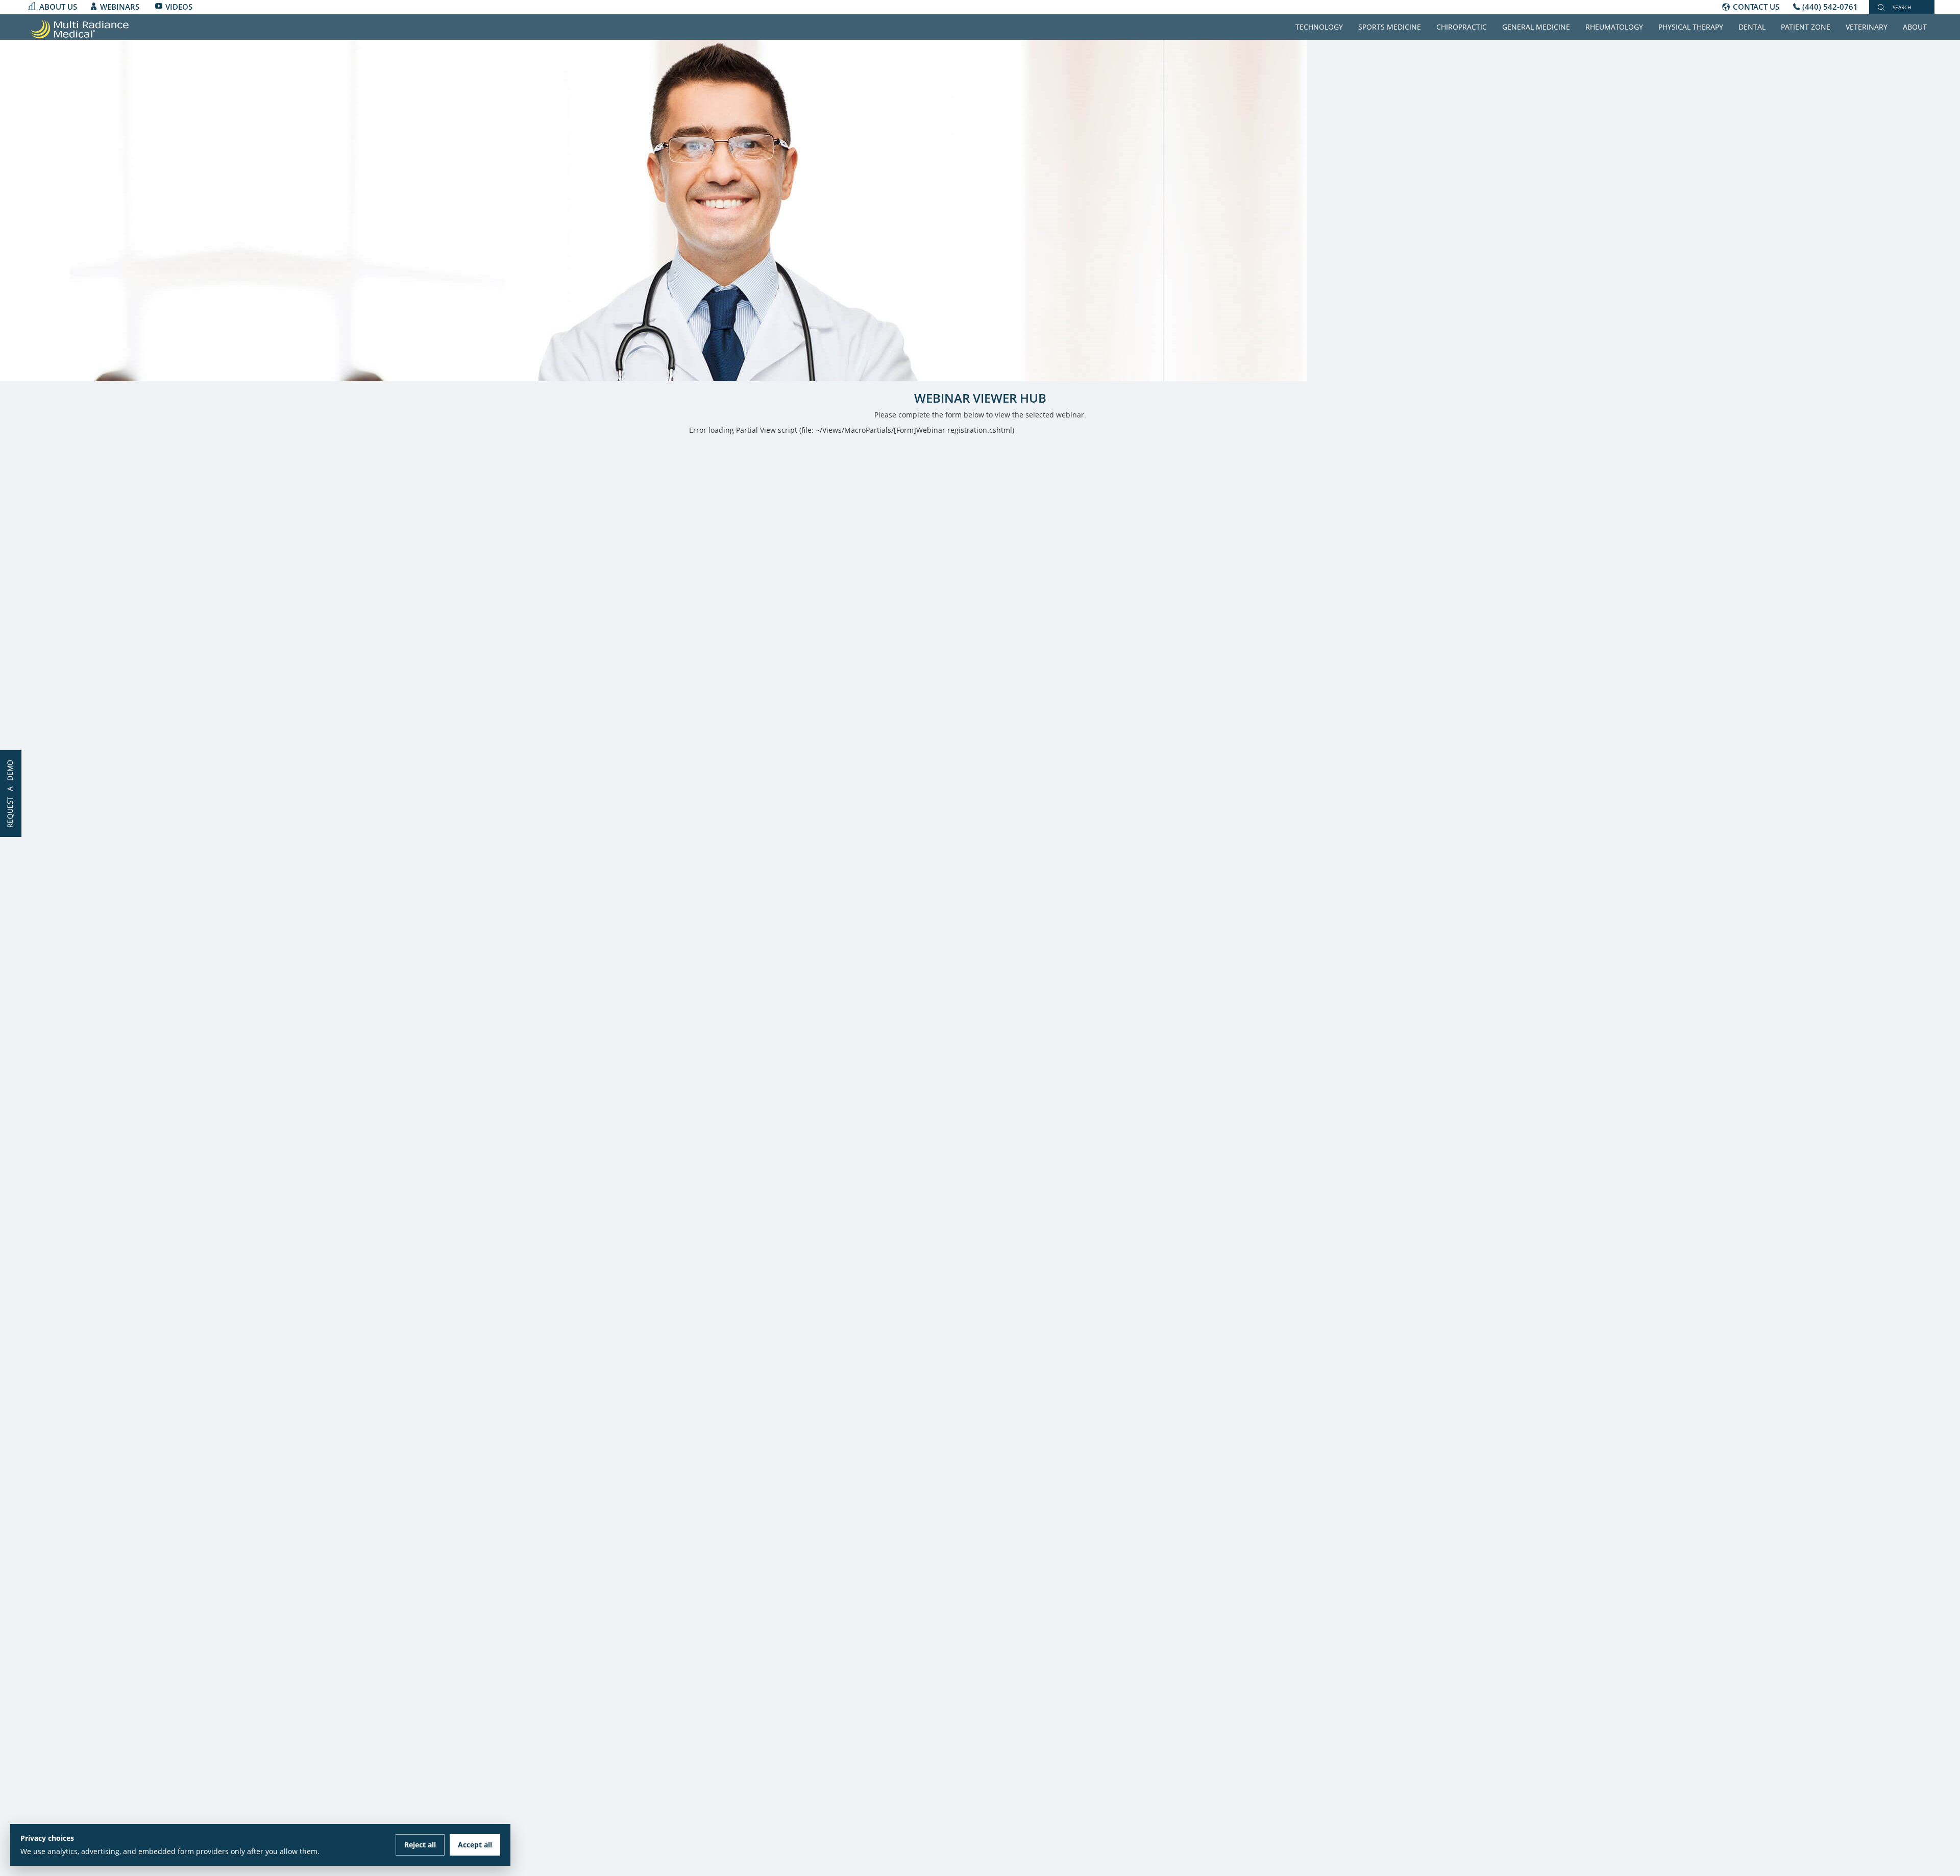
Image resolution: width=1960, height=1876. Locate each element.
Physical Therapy (1691, 27)
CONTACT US (1756, 7)
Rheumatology (1614, 27)
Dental (1752, 27)
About (1915, 27)
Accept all (475, 1845)
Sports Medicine (1390, 27)
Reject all (420, 1845)
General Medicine (1536, 27)
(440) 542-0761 (1830, 7)
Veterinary (1867, 27)
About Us (58, 7)
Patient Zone (1806, 27)
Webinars (120, 7)
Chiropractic (1462, 27)
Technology (1319, 27)
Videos (179, 7)
